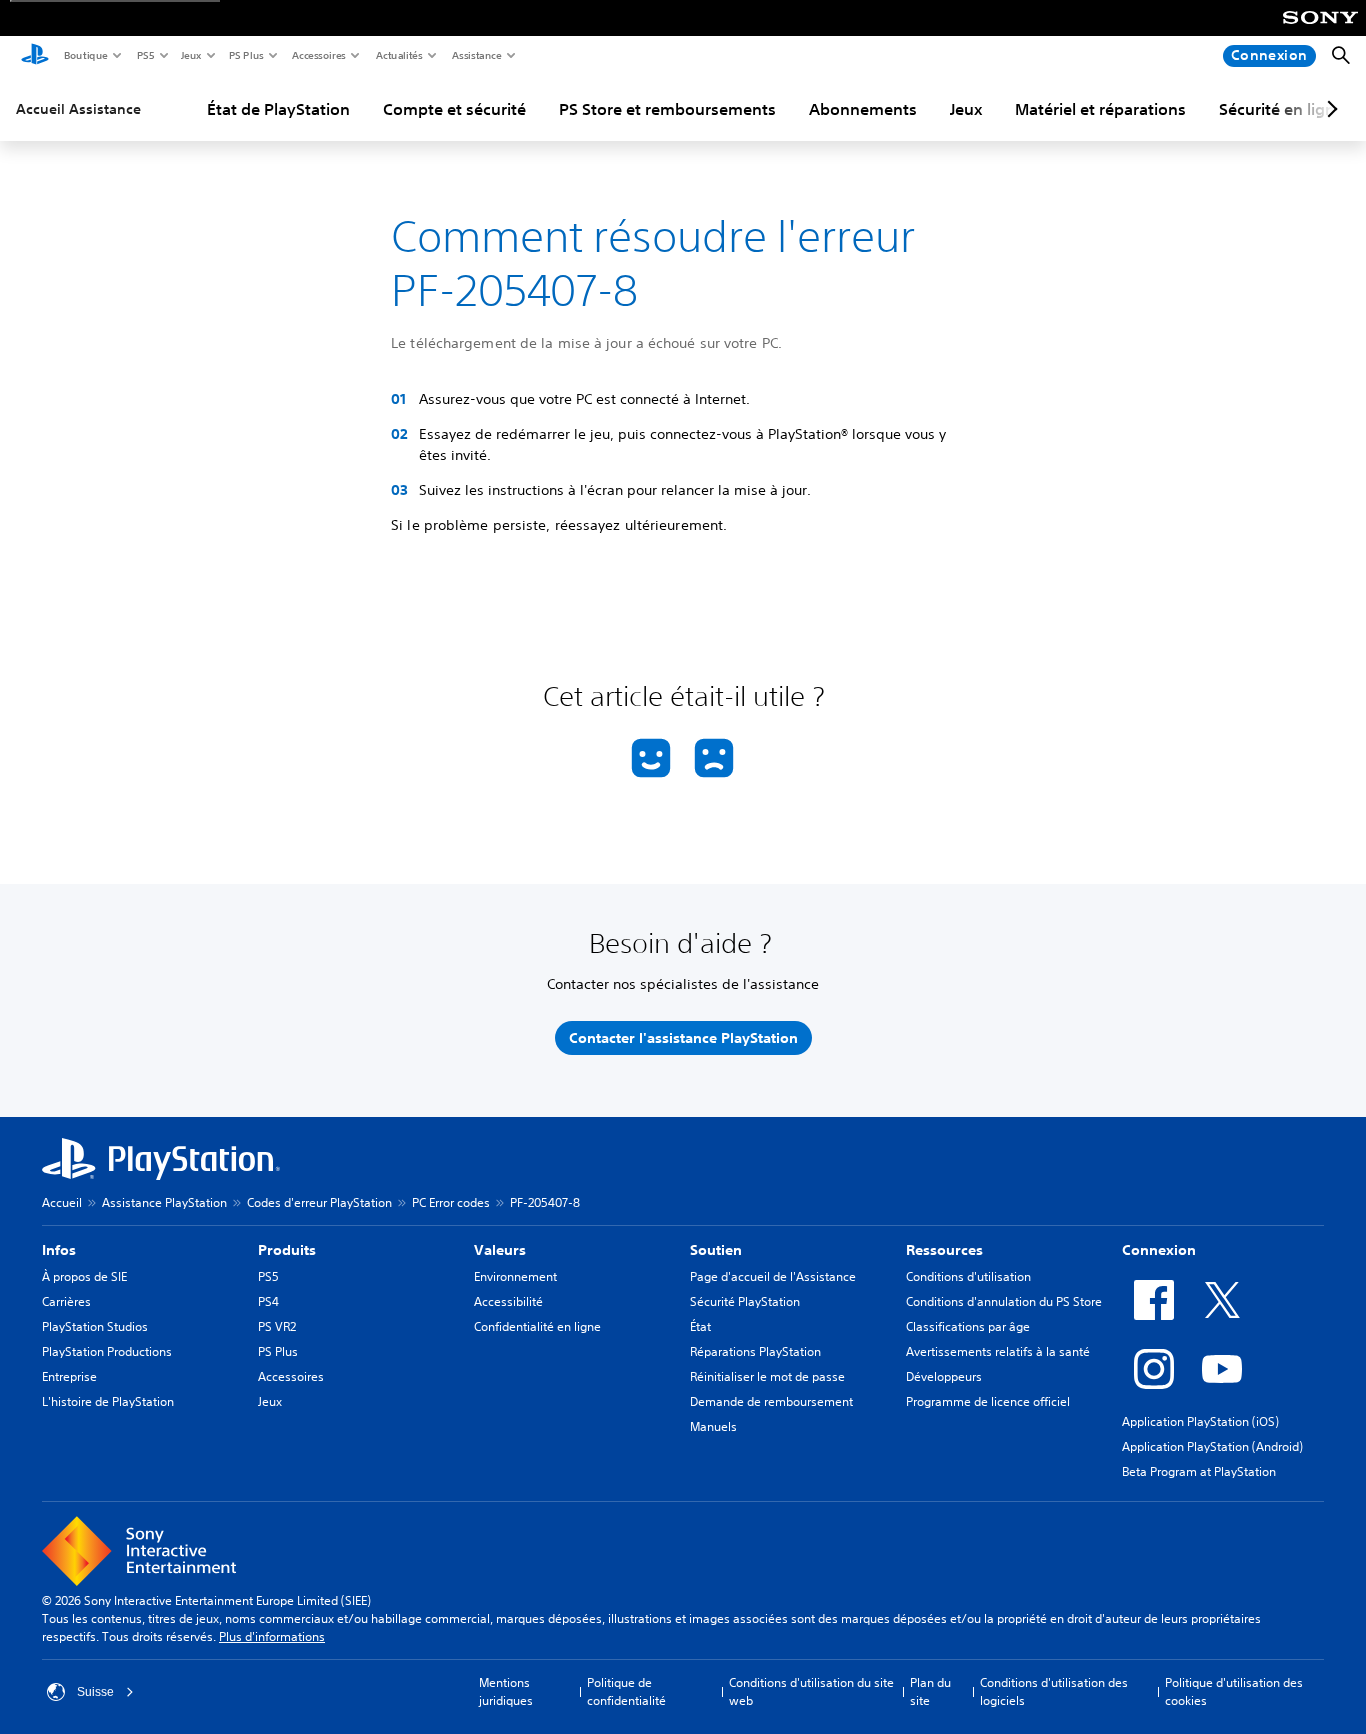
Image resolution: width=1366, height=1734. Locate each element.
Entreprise (69, 1376)
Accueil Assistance (78, 109)
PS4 (268, 1301)
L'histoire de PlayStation (108, 1401)
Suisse (95, 1692)
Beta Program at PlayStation (1199, 1471)
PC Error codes (451, 1202)
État (700, 1326)
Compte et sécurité (454, 109)
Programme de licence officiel (988, 1401)
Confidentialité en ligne (537, 1326)
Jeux (190, 55)
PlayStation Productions (107, 1351)
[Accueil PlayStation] (35, 56)
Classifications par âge (968, 1326)
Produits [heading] (287, 1250)
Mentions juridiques (506, 1691)
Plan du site (930, 1691)
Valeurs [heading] (500, 1250)
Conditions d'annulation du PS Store (1004, 1301)
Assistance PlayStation (164, 1202)
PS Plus (245, 55)
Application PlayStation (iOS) (1200, 1421)
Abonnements (863, 109)
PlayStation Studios (95, 1326)
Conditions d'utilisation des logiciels (1054, 1691)
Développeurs (944, 1376)
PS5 (144, 55)
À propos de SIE (84, 1276)
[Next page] (1329, 109)
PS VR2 (277, 1326)
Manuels (713, 1426)
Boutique (85, 55)
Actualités (398, 55)
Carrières (66, 1301)
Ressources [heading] (944, 1250)
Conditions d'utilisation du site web (811, 1691)
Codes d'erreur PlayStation (319, 1202)
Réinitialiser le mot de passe (767, 1376)
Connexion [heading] (1159, 1250)
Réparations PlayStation (755, 1351)
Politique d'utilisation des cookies (1234, 1691)
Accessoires (318, 55)
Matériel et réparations (1100, 109)
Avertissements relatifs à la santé (998, 1351)
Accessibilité (508, 1301)
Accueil (62, 1202)
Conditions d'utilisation (968, 1276)
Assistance (476, 55)
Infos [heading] (59, 1250)
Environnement (515, 1276)
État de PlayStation (278, 109)
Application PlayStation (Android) (1212, 1446)
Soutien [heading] (716, 1250)
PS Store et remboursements (667, 109)
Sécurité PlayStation (745, 1301)
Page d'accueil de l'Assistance (773, 1276)
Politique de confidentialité (626, 1691)
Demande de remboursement (771, 1401)
